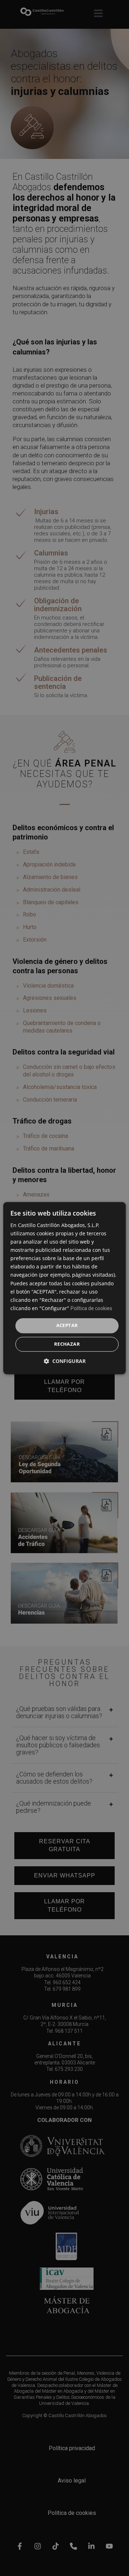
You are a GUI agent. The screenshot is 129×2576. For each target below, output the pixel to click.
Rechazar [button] (67, 1344)
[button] (65, 1361)
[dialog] (64, 1288)
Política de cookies (91, 1308)
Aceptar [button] (67, 1325)
